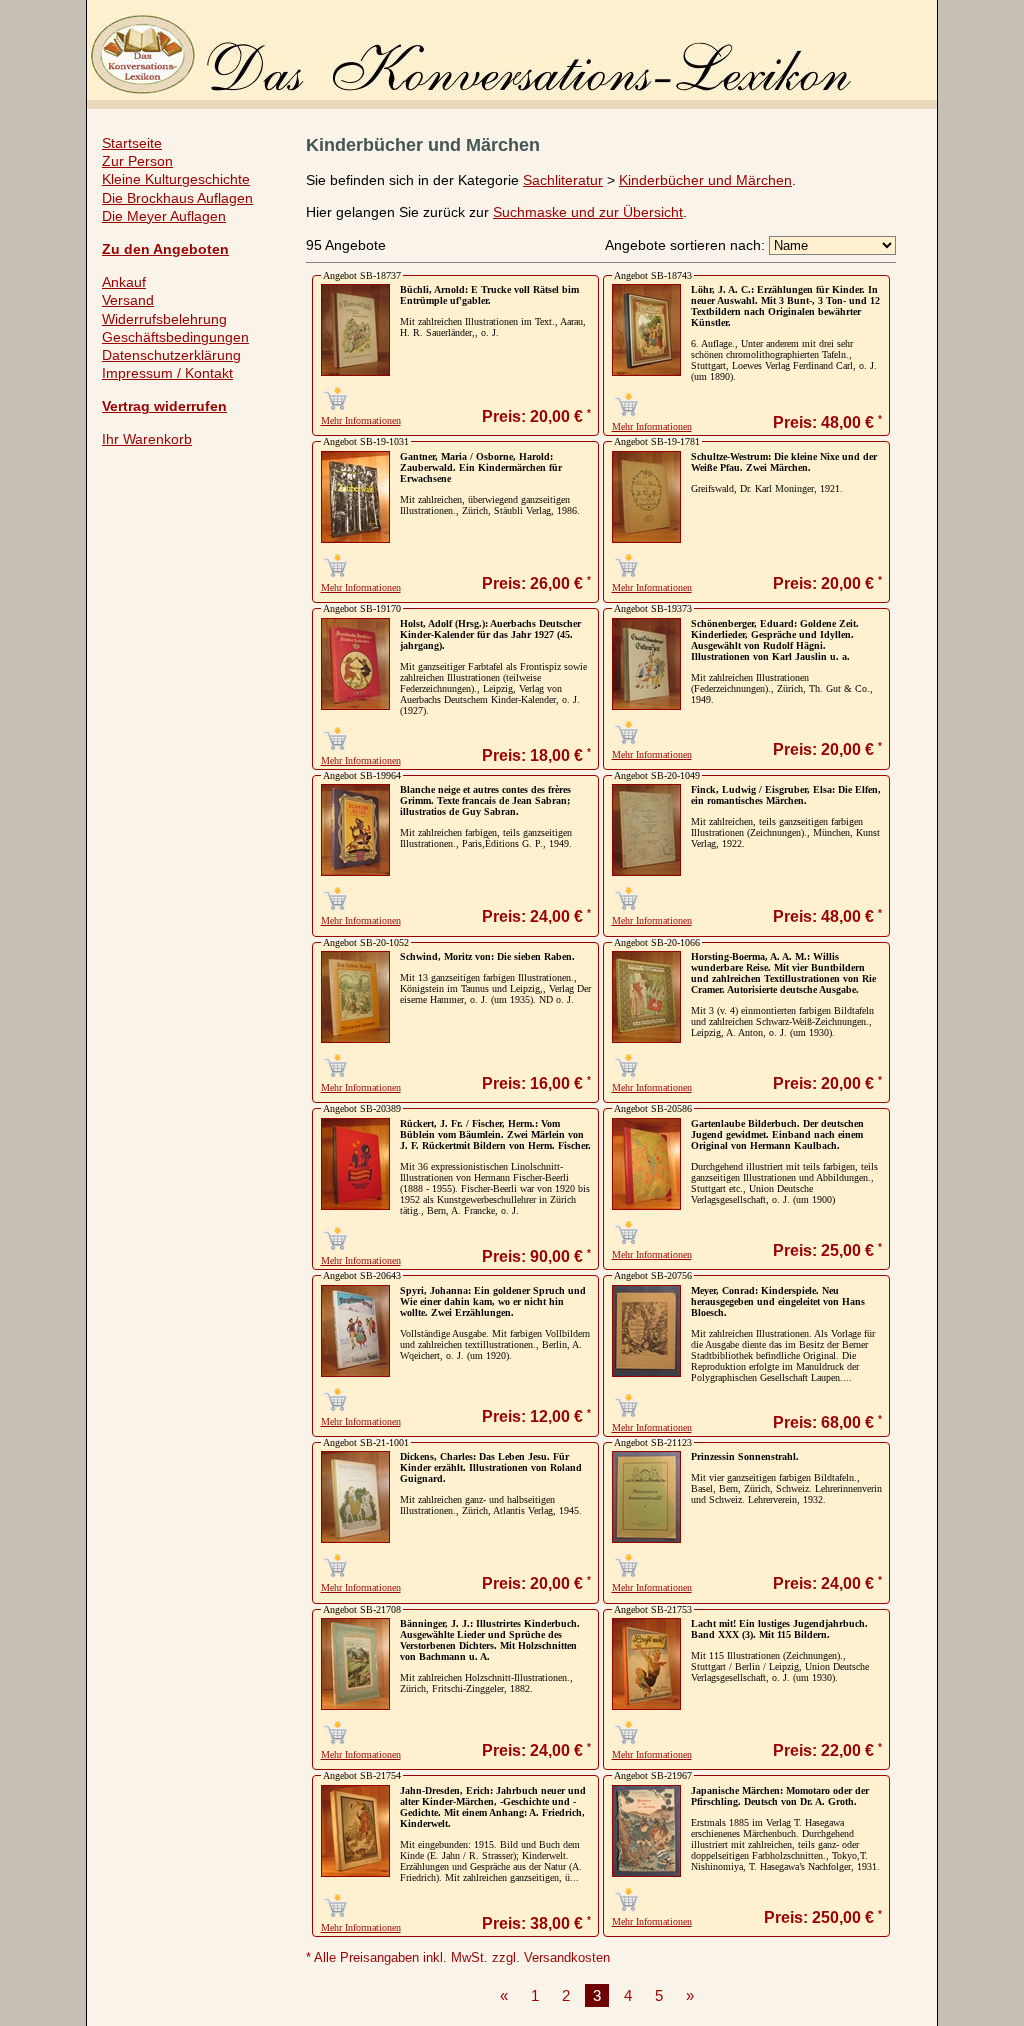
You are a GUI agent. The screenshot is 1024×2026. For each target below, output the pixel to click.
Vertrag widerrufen (164, 406)
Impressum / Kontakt (167, 373)
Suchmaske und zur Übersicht (588, 212)
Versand (128, 300)
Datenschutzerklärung (171, 355)
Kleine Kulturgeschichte (176, 179)
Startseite (132, 143)
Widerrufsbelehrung (164, 319)
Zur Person (137, 161)
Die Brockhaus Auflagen (177, 198)
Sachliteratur (563, 180)
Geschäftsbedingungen (175, 337)
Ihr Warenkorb (147, 439)
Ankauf (124, 282)
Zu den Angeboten (165, 249)
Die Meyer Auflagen (164, 216)
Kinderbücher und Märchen (705, 180)
